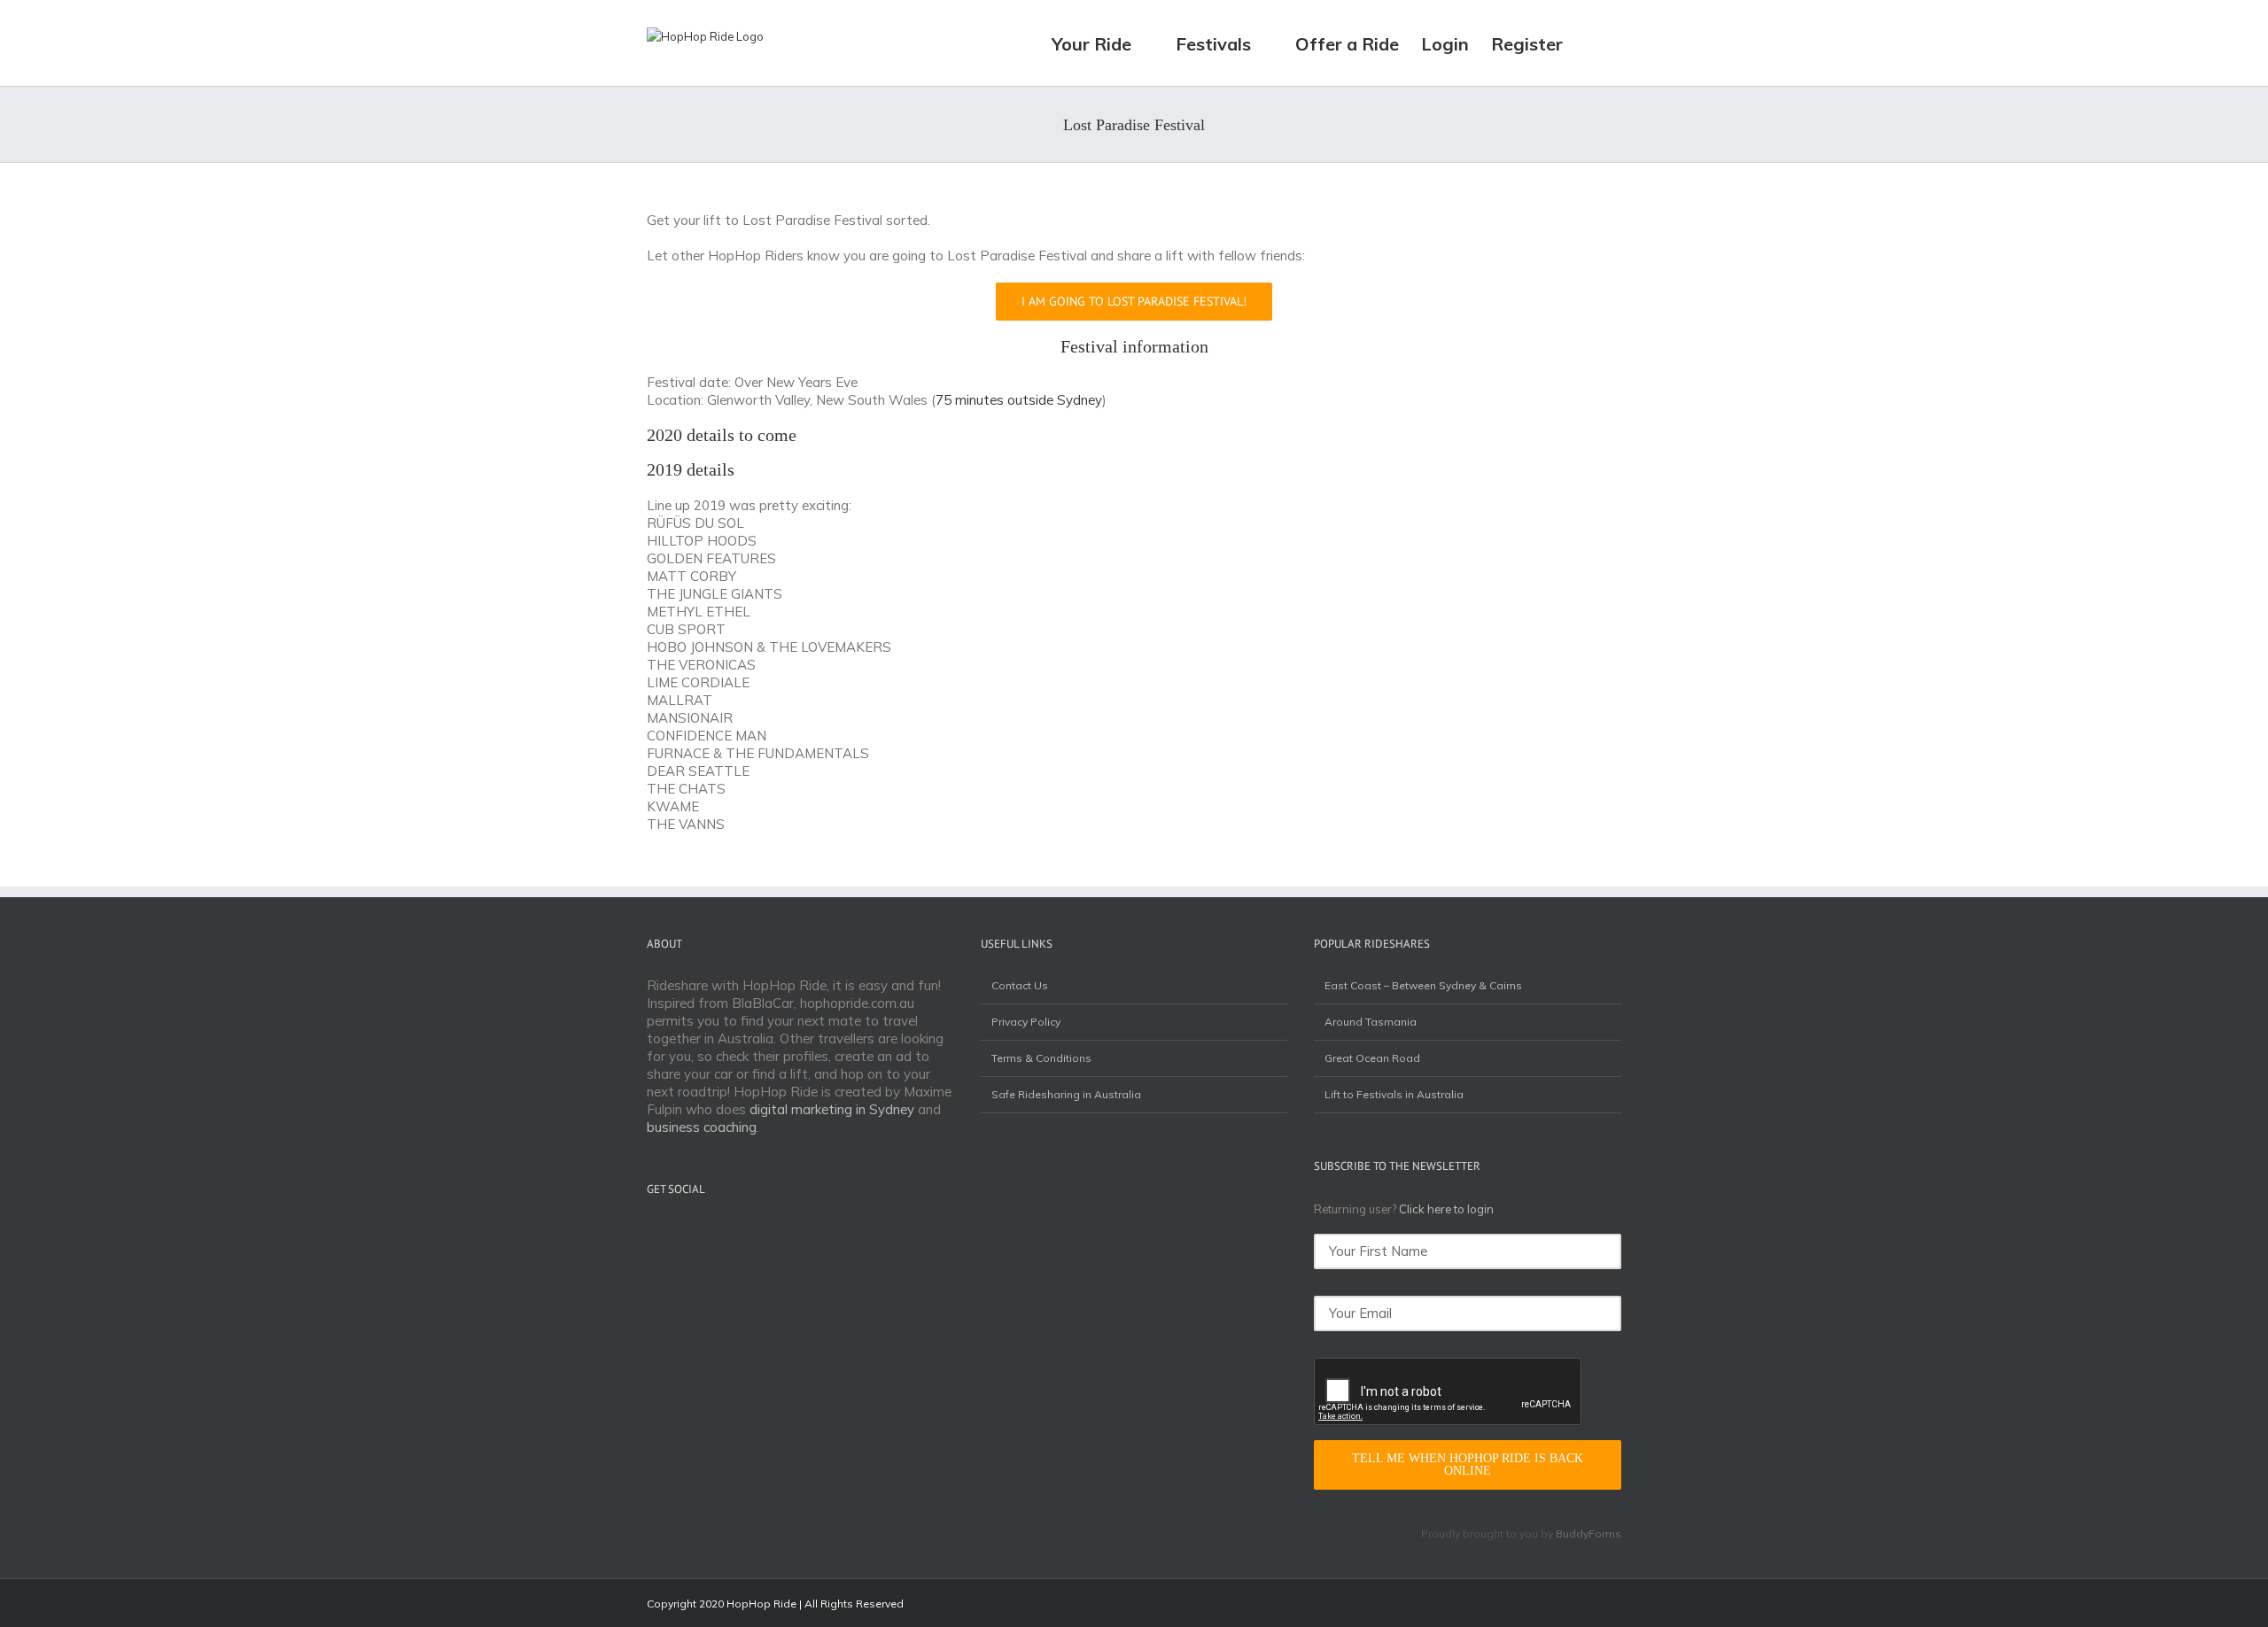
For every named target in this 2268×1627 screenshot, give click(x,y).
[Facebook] (652, 1232)
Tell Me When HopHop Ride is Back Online (1468, 1464)
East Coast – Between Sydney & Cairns (1423, 985)
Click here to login (1446, 1209)
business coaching (702, 1127)
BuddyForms (1588, 1534)
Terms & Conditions (1041, 1058)
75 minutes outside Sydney (1019, 400)
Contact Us (1020, 985)
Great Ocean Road (1372, 1058)
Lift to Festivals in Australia (1394, 1094)
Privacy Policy (1026, 1022)
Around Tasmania (1371, 1022)
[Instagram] (675, 1232)
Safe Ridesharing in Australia (1066, 1094)
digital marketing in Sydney (832, 1109)
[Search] (1592, 43)
